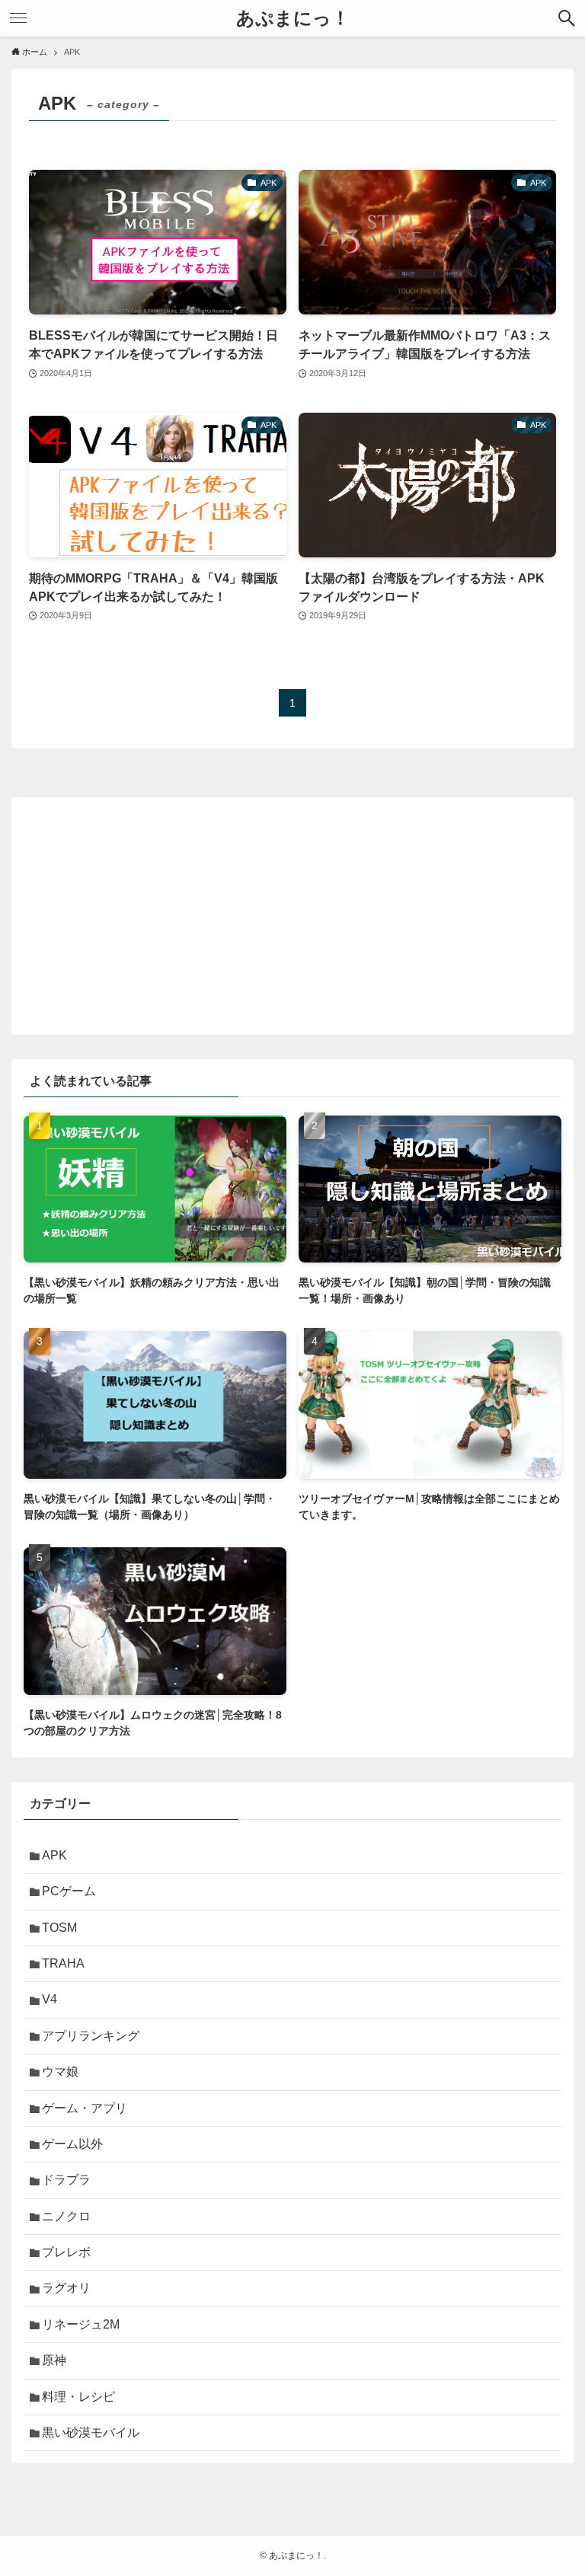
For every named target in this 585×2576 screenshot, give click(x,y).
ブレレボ (66, 2252)
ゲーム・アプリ (85, 2108)
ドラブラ (66, 2180)
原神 (54, 2360)
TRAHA (63, 1963)
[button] (567, 18)
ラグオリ (66, 2288)
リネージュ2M (81, 2324)
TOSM (59, 1928)
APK (54, 1855)
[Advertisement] (293, 916)
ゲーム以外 (72, 2144)
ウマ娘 (60, 2072)
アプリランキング (91, 2036)
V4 (50, 1999)
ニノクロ (66, 2216)
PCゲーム (69, 1891)
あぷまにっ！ (293, 18)
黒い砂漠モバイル (91, 2432)
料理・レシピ (78, 2397)
